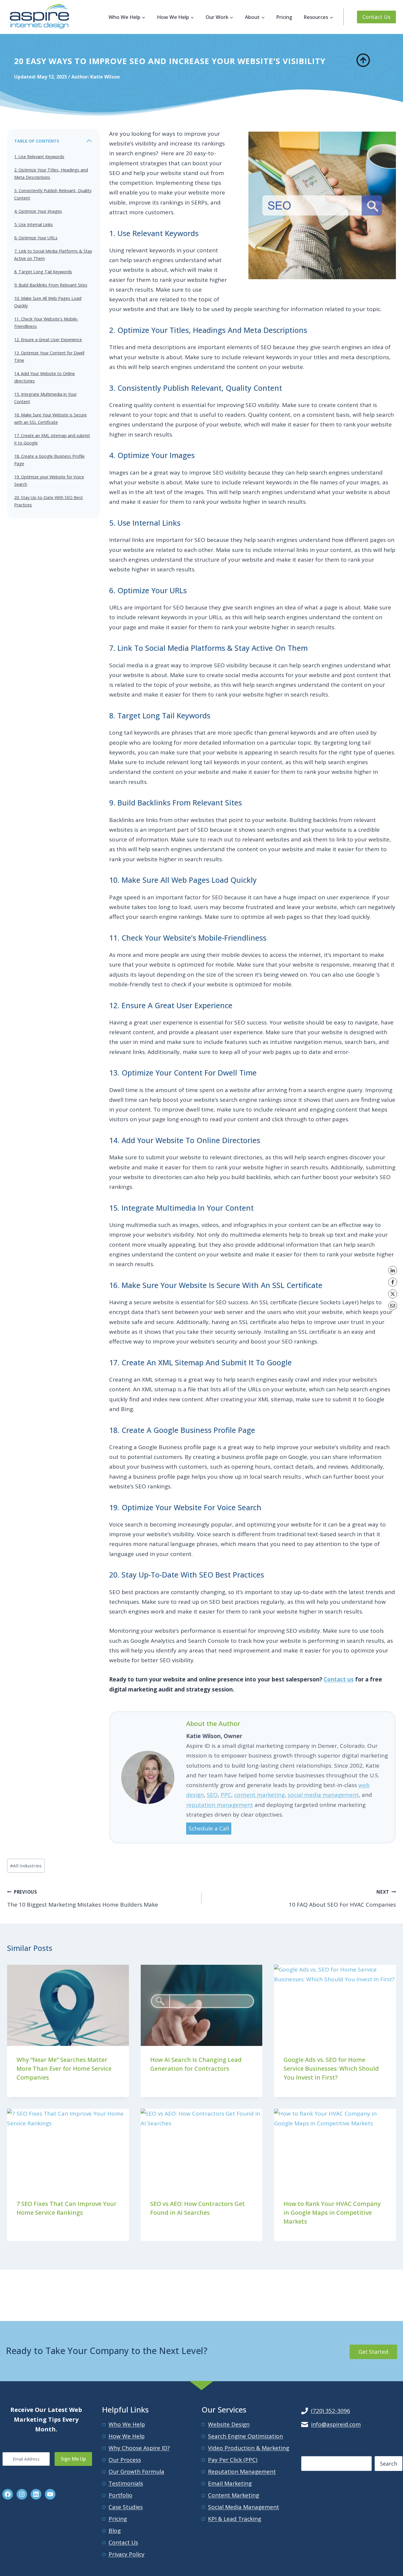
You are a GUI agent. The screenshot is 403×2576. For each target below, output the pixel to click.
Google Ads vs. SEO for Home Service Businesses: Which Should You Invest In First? (331, 2069)
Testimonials (126, 2483)
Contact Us (376, 17)
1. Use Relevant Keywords (39, 157)
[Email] (393, 1306)
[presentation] (68, 2005)
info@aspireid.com (336, 2424)
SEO (212, 1795)
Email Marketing (230, 2483)
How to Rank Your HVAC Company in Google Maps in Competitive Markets (332, 2213)
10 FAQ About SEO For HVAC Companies (342, 1899)
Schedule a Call (209, 1828)
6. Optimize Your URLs (36, 238)
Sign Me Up (73, 2459)
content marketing (259, 1795)
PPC (226, 1795)
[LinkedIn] (393, 1270)
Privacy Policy (127, 2554)
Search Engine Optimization (245, 2436)
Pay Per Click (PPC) (233, 2460)
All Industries (26, 1866)
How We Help (127, 2436)
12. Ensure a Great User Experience (48, 340)
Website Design (229, 2424)
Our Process (125, 2460)
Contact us (339, 1679)
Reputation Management (242, 2472)
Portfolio (121, 2495)
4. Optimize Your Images (38, 211)
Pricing (284, 17)
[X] (393, 1294)
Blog (115, 2531)
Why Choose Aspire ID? (139, 2448)
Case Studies (126, 2507)
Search (310, 2451)
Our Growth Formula (136, 2472)
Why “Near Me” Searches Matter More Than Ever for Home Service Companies (64, 2069)
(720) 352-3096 (331, 2411)
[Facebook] (393, 1282)
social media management (323, 1795)
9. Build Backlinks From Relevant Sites (51, 285)
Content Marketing (234, 2495)
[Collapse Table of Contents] (89, 141)
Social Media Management (244, 2507)
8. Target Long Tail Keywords (43, 272)
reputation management (220, 1805)
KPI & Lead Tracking (235, 2519)
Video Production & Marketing (249, 2448)
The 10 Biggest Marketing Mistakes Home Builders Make (83, 1899)
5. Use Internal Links (33, 224)
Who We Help (127, 2424)
